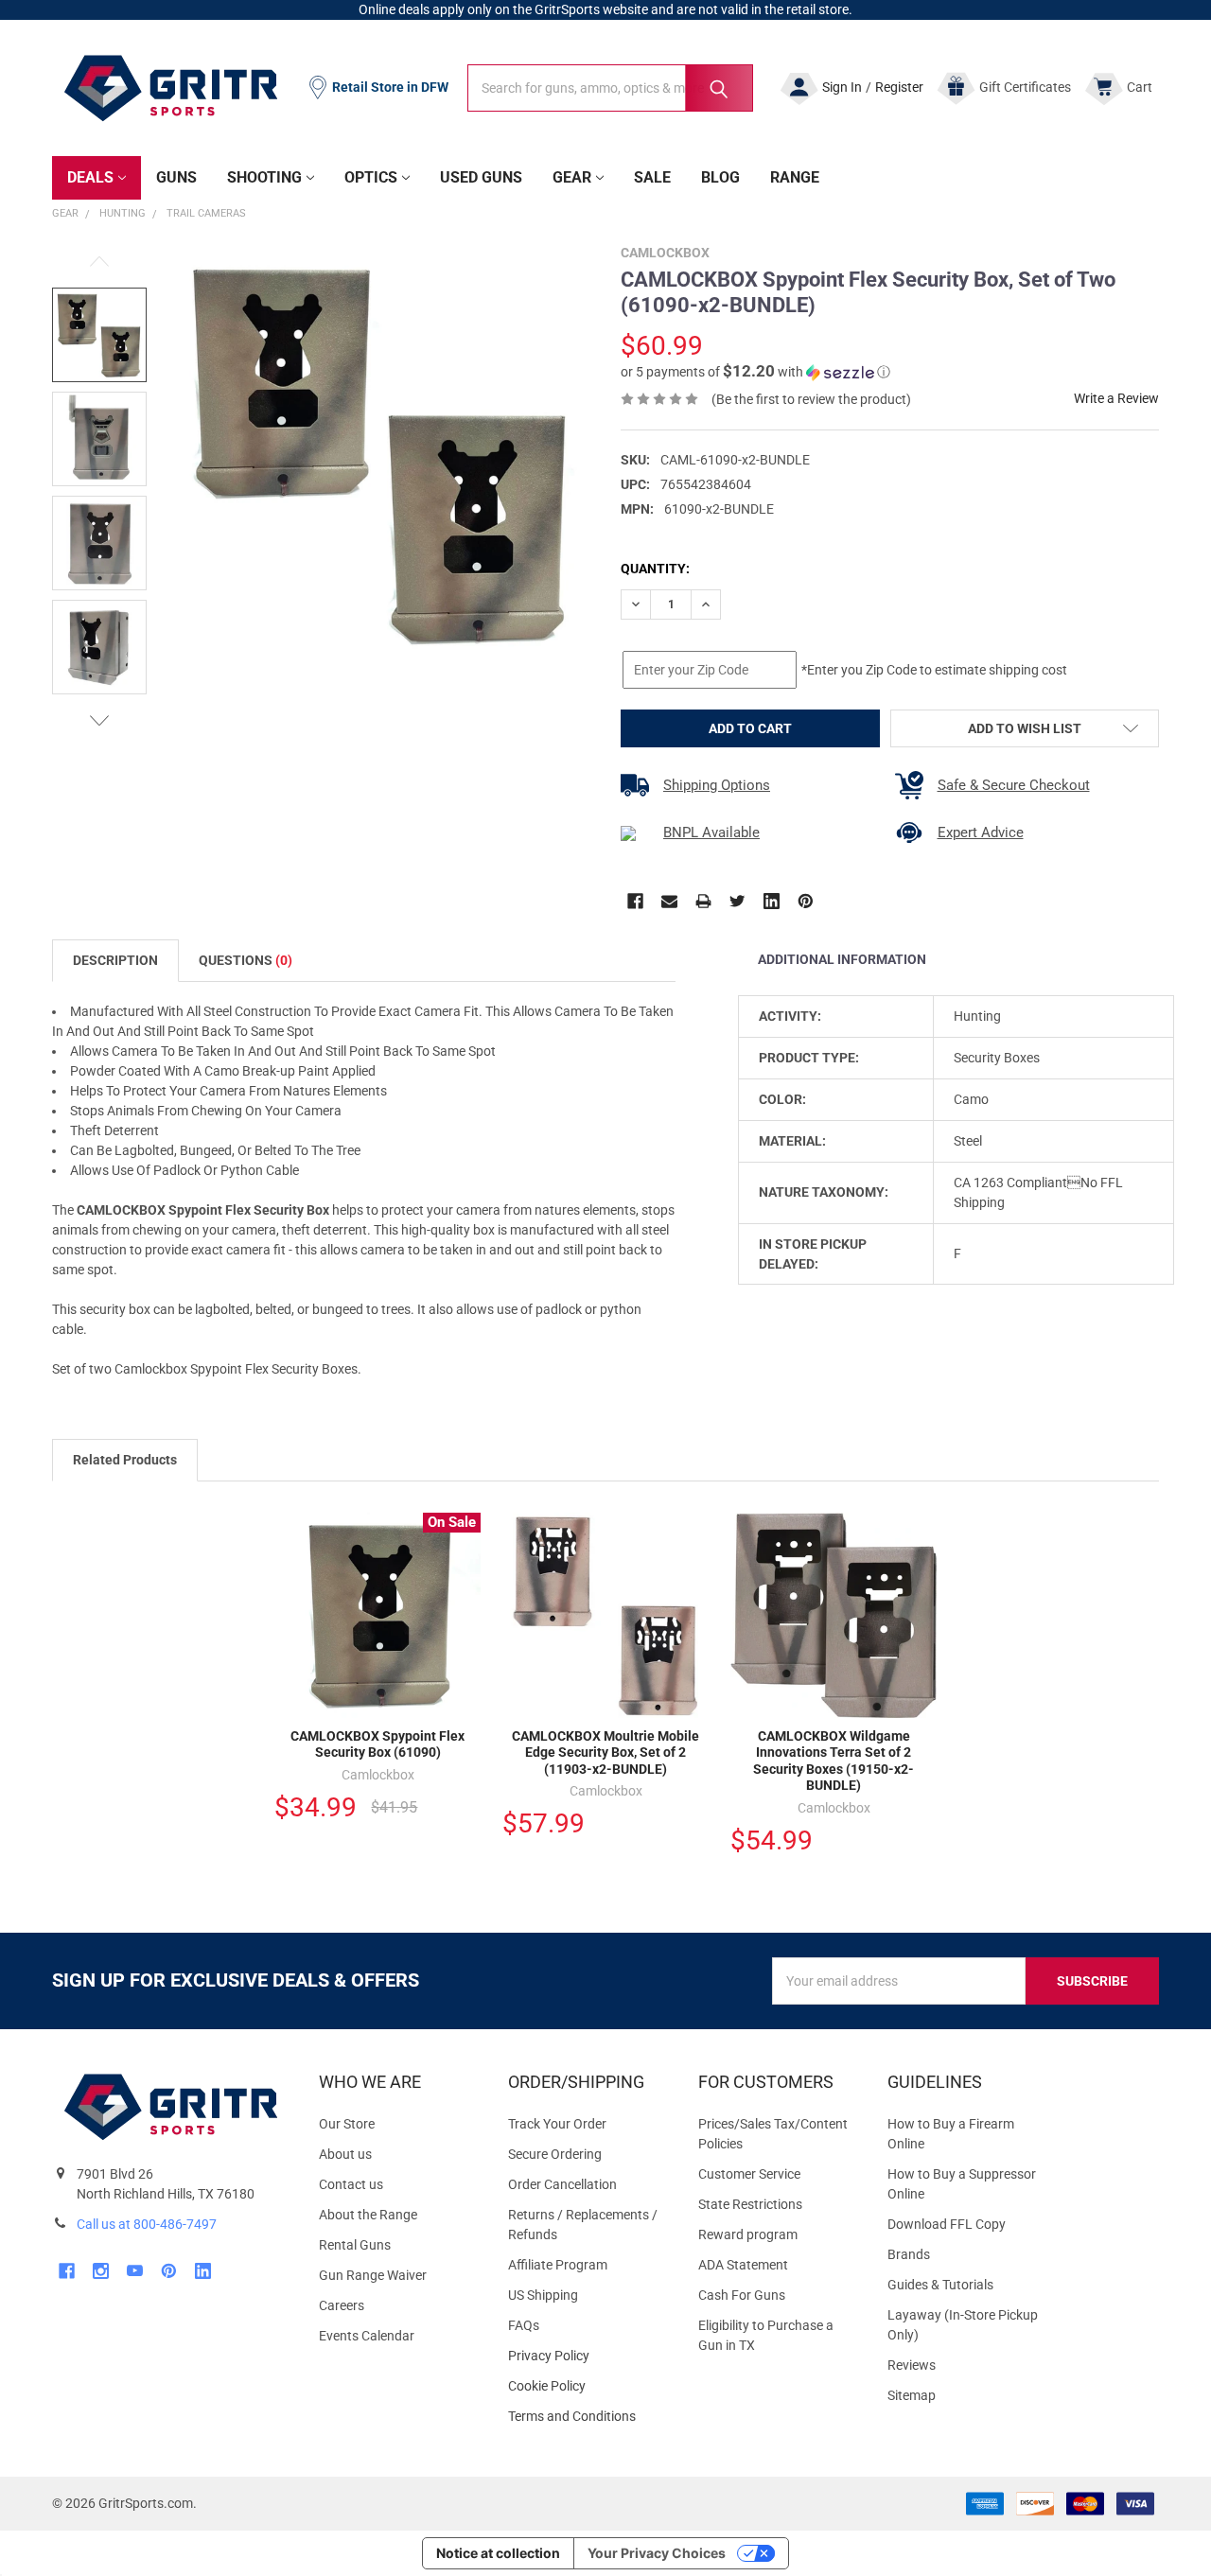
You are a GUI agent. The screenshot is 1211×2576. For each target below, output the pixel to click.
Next (99, 720)
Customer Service (749, 2174)
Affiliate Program (558, 2265)
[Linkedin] (772, 901)
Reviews (912, 2365)
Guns (176, 177)
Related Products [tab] (125, 1460)
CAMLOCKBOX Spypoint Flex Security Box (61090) (377, 1744)
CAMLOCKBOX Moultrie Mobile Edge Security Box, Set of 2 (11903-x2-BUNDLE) (605, 1752)
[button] (755, 372)
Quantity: (655, 569)
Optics (371, 177)
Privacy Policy (588, 2356)
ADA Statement (743, 2265)
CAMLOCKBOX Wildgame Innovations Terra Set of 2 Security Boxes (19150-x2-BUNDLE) (834, 1761)
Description (115, 960)
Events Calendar (367, 2336)
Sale (652, 177)
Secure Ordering (555, 2154)
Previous (99, 262)
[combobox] (610, 88)
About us (345, 2154)
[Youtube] (135, 2271)
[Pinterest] (806, 901)
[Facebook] (635, 901)
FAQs (524, 2325)
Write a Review (1116, 398)
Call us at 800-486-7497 (147, 2224)
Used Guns (481, 177)
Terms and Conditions (588, 2417)
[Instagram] (101, 2271)
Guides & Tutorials (940, 2285)
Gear (572, 177)
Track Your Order (557, 2124)
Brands (909, 2254)
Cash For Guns (742, 2295)
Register (899, 87)
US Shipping (543, 2295)
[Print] (703, 901)
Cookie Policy (588, 2386)
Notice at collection (498, 2553)
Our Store (347, 2124)
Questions (246, 960)
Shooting (264, 177)
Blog (720, 177)
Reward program (748, 2234)
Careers (342, 2305)
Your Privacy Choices (657, 2553)
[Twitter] (737, 901)
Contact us (351, 2184)
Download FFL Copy (947, 2224)
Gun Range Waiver (373, 2275)
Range (795, 177)
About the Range (368, 2215)
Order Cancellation (562, 2184)
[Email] (669, 901)
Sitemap (912, 2395)
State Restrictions (750, 2204)
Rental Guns (355, 2245)
